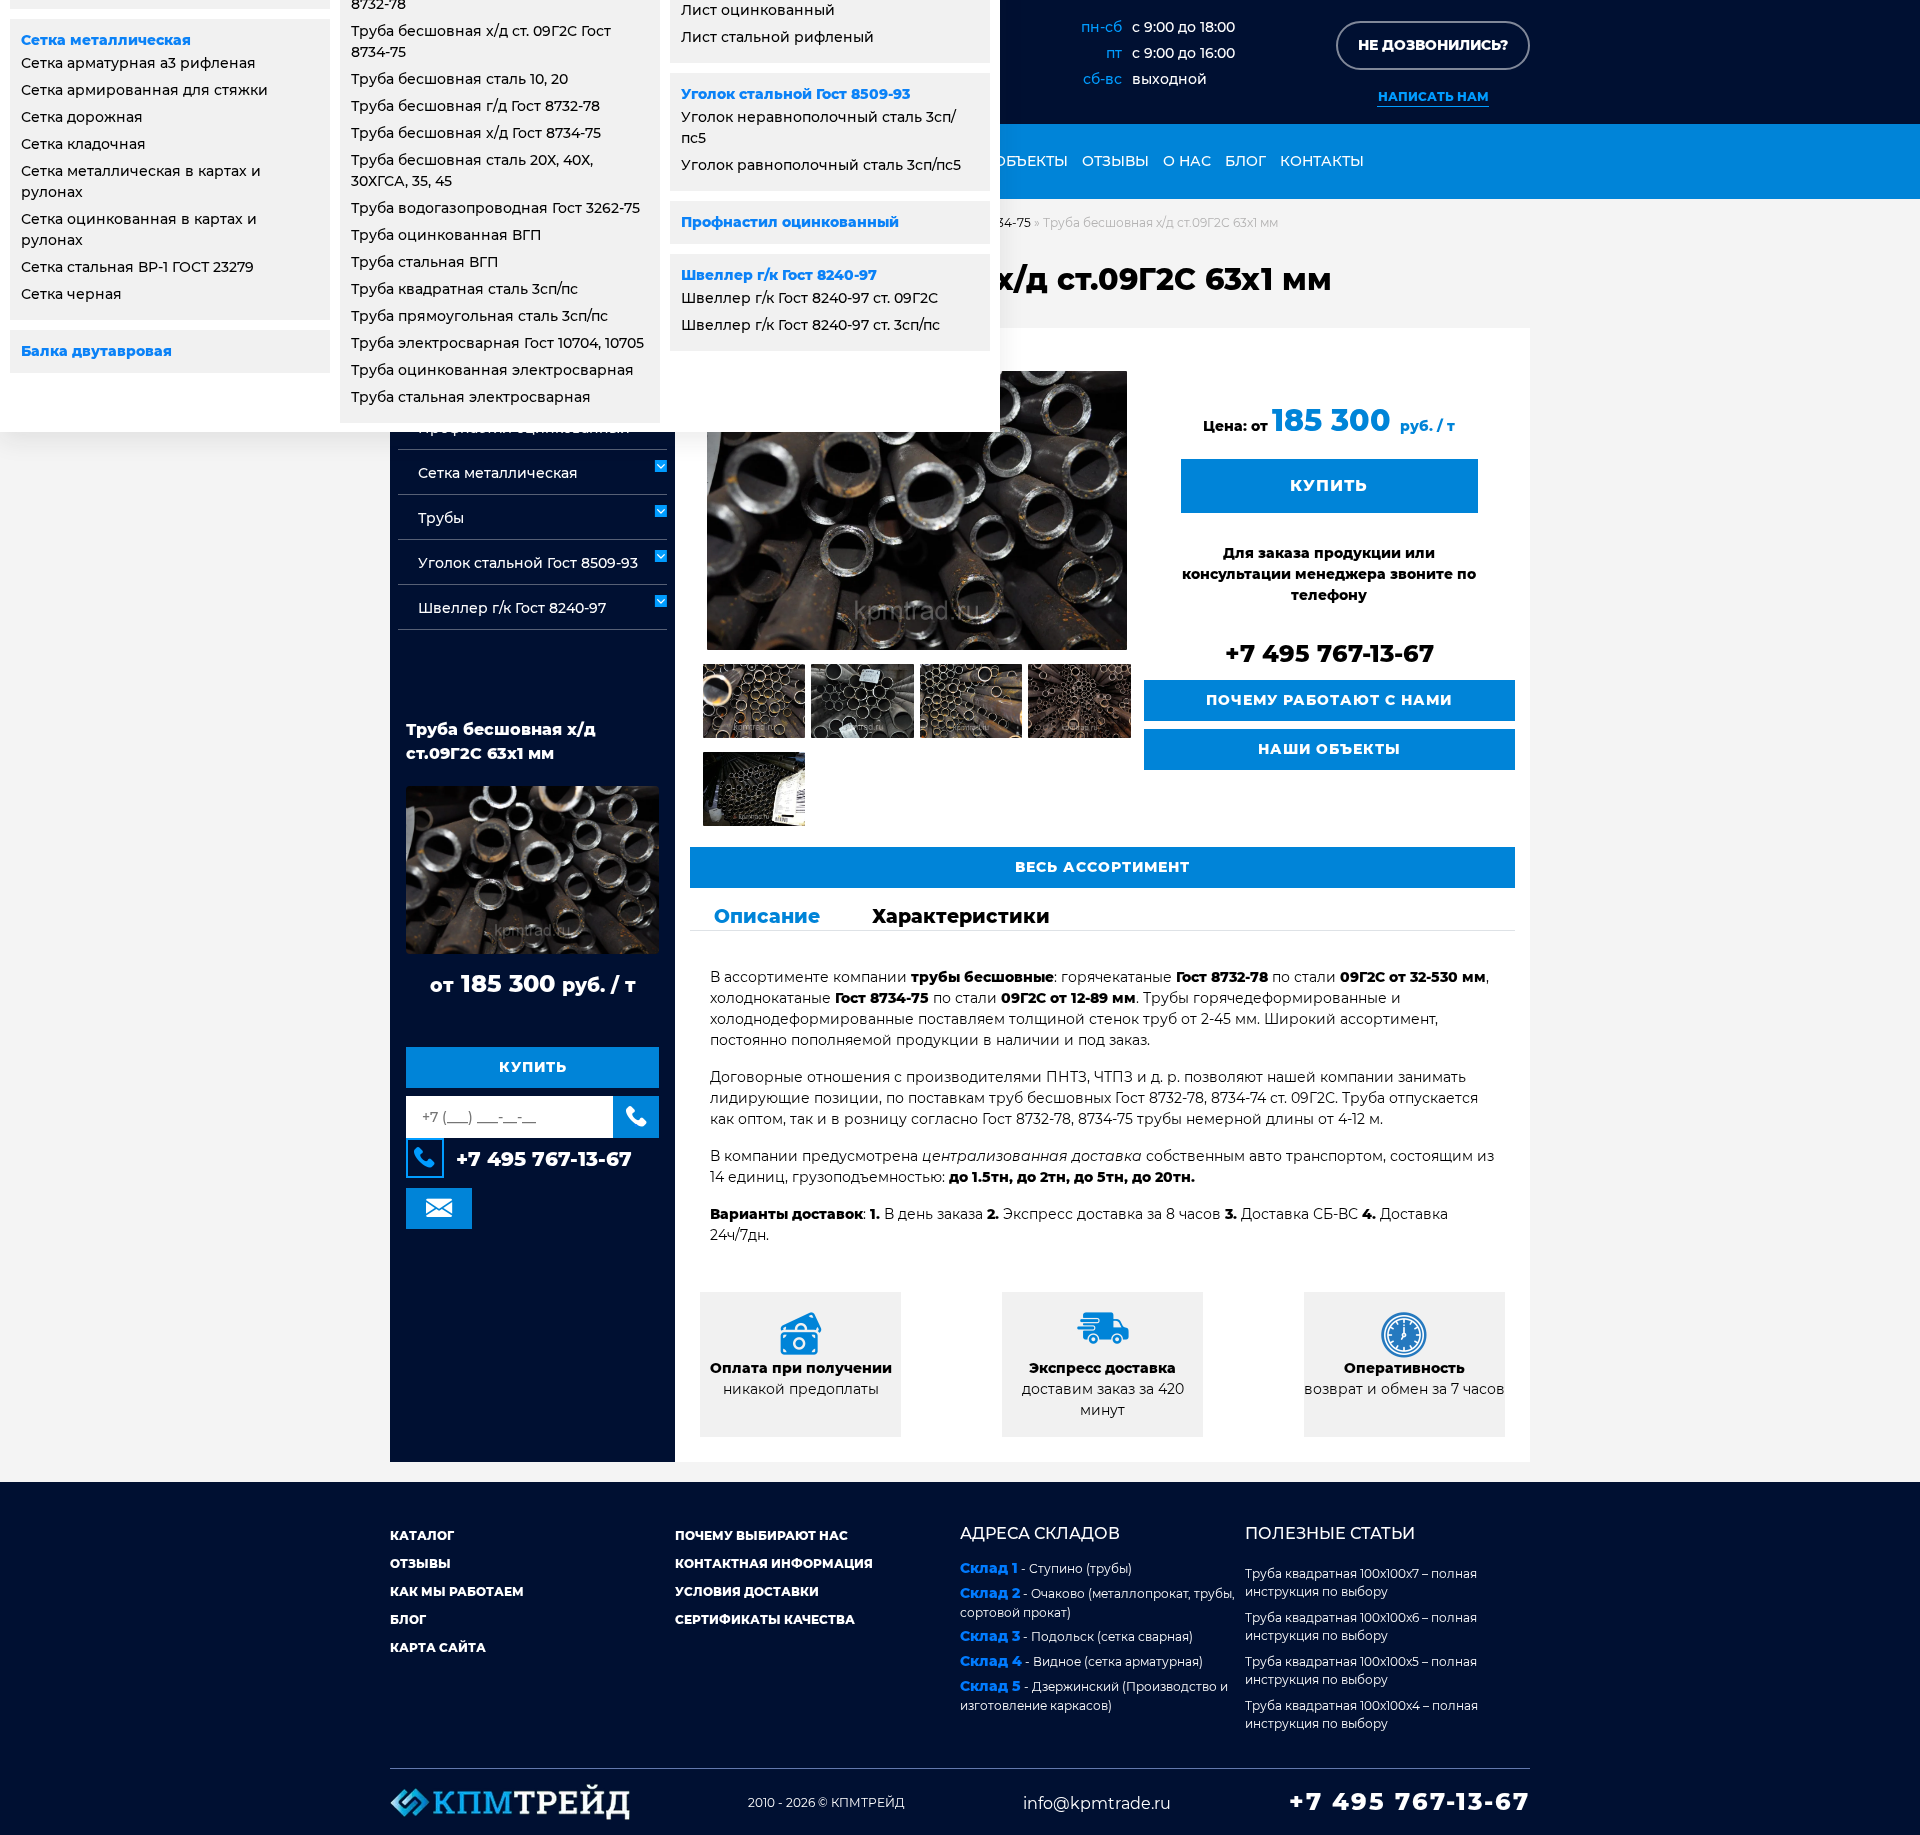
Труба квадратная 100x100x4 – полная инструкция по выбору (1361, 1714)
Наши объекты (1004, 161)
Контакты (1322, 161)
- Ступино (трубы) (1046, 1568)
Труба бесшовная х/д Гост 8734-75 (476, 133)
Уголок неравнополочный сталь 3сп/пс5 (818, 127)
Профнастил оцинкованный (790, 222)
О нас (1187, 161)
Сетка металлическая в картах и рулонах (141, 181)
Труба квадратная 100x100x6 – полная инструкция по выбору (1361, 1626)
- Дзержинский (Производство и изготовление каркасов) (1094, 1695)
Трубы (441, 518)
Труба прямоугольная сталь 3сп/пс (479, 316)
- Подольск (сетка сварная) (1076, 1636)
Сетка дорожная (82, 117)
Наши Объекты (1329, 749)
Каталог (422, 1535)
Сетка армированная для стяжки (144, 90)
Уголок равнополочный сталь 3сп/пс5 (821, 165)
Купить (533, 1067)
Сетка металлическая (106, 40)
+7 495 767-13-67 (544, 1159)
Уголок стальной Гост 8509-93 (795, 94)
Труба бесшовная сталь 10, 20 (459, 79)
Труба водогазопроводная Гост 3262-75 (495, 208)
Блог (1245, 161)
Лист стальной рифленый (777, 37)
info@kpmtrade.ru (1097, 1803)
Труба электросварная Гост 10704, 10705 (497, 343)
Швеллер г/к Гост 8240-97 (779, 275)
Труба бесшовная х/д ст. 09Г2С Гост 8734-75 (481, 41)
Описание (767, 916)
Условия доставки (747, 1591)
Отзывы (1115, 161)
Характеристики (961, 916)
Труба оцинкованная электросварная (492, 370)
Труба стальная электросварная (471, 397)
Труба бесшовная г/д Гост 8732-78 (475, 106)
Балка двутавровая (96, 351)
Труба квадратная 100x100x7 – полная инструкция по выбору (1361, 1582)
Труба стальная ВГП (425, 262)
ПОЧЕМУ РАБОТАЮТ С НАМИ (1329, 700)
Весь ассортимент (1102, 867)
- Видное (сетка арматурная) (1081, 1661)
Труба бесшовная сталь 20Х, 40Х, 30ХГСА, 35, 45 (472, 170)
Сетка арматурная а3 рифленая (138, 63)
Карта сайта (438, 1647)
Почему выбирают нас (761, 1535)
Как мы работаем (457, 1591)
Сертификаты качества (765, 1619)
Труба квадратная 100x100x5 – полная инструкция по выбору (1361, 1670)
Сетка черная (71, 294)
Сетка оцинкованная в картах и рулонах (139, 229)
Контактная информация (774, 1563)
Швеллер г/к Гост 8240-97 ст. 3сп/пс (810, 325)
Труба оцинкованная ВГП (446, 235)
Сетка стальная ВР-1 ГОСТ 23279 (137, 267)
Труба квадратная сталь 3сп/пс (464, 289)
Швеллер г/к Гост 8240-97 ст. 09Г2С (809, 298)
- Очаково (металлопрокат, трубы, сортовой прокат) (1097, 1602)
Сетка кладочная (83, 144)
